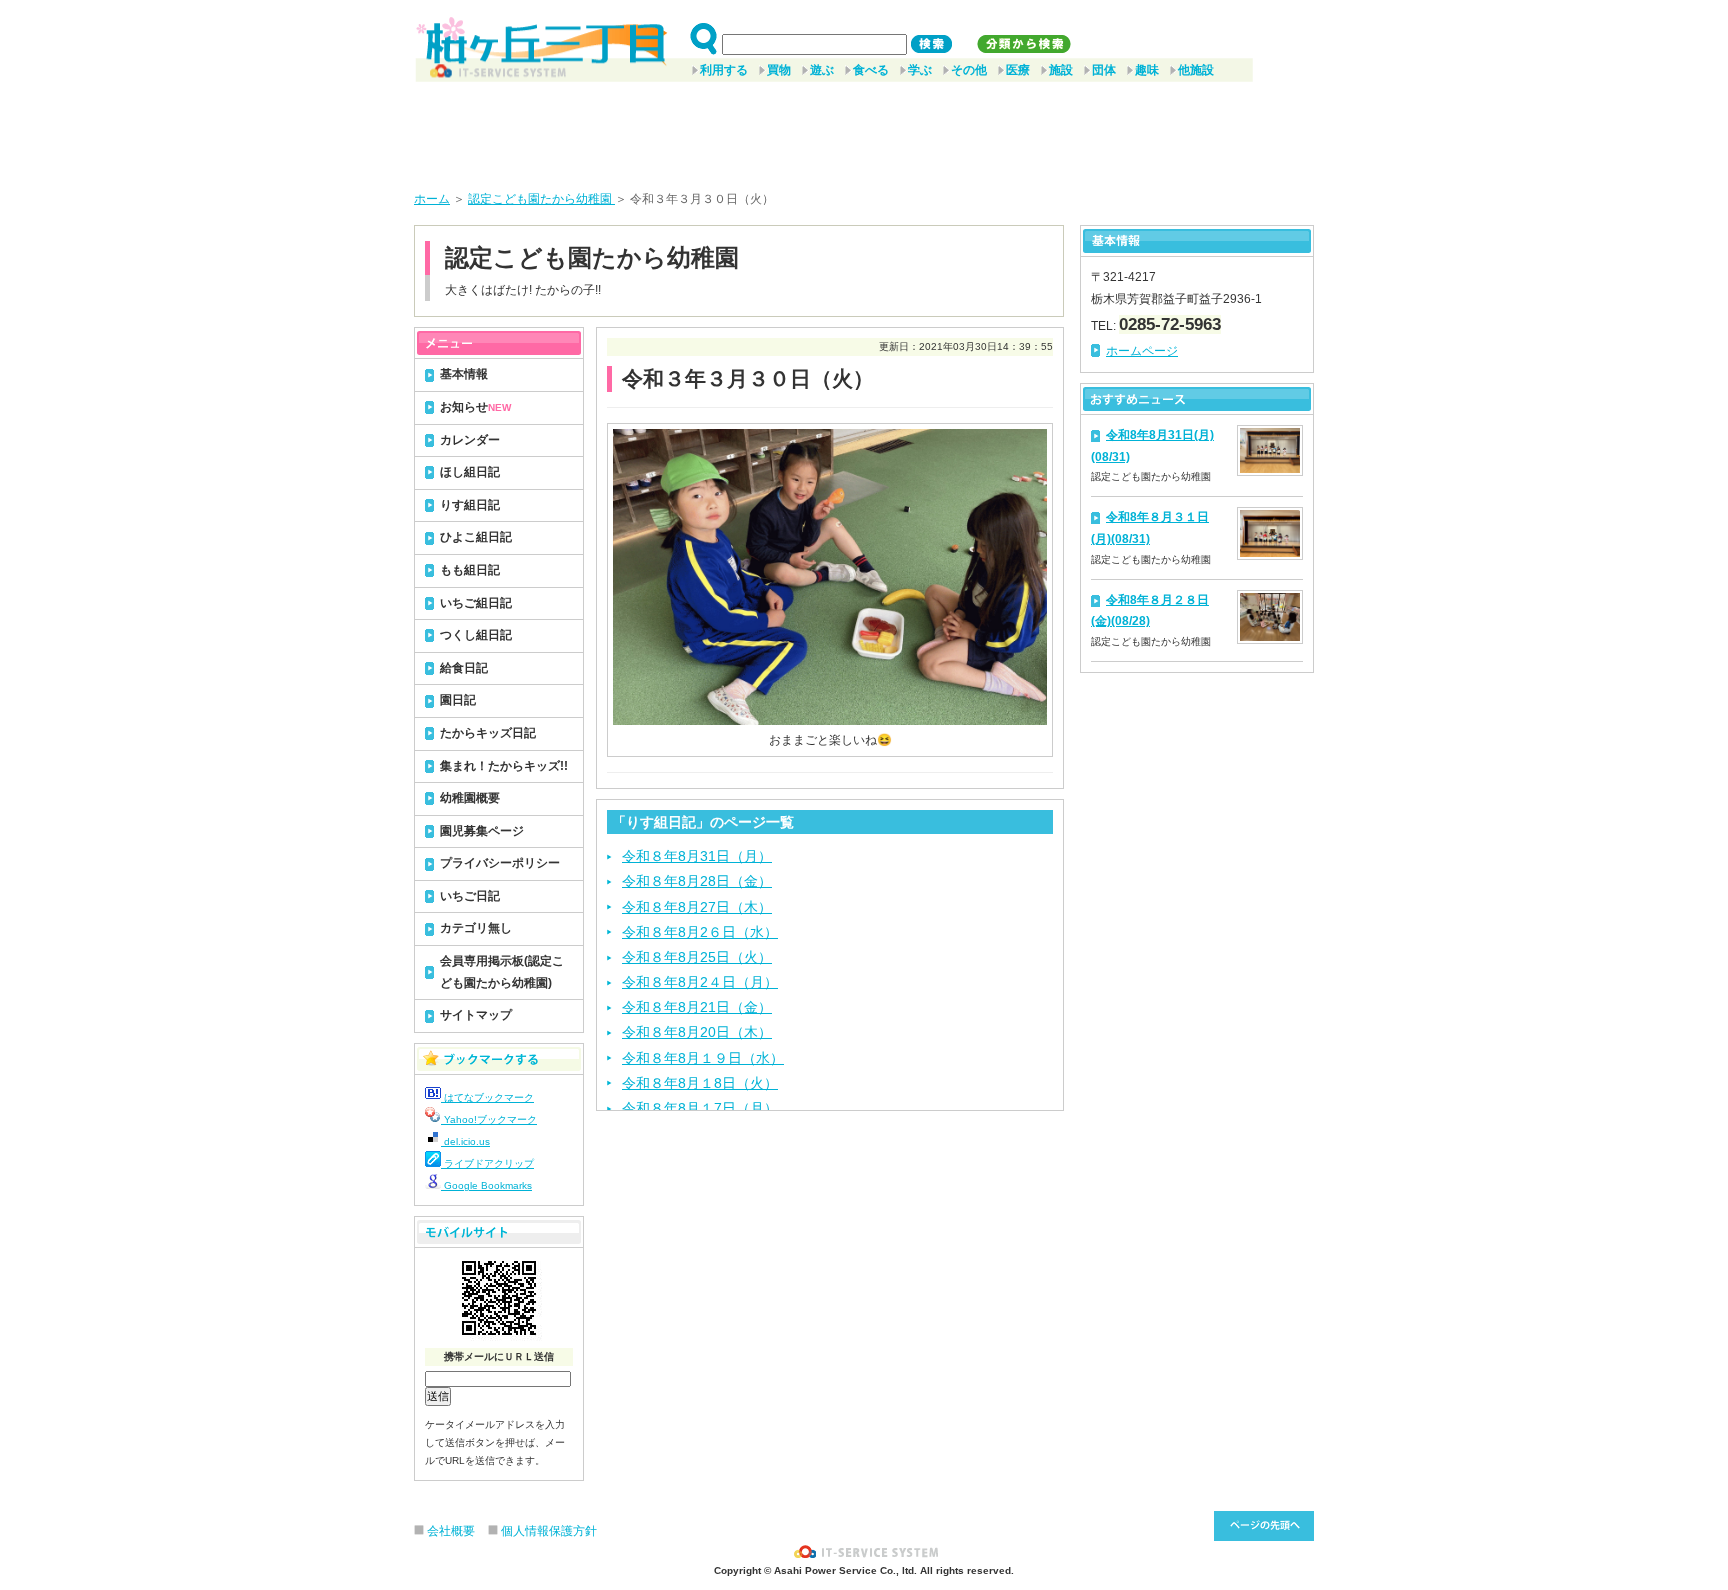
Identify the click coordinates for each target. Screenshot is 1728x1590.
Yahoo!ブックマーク (489, 1119)
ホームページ (1142, 351)
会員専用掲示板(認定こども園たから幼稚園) (502, 972)
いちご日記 (470, 896)
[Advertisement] (864, 129)
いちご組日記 (476, 603)
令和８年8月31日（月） (697, 856)
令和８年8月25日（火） (697, 957)
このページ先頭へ (1264, 1526)
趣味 (1147, 70)
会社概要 (451, 1531)
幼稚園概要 (470, 798)
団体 (1104, 70)
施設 (1061, 70)
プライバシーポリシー (500, 863)
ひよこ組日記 (476, 537)
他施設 (1196, 70)
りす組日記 (470, 505)
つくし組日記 (476, 635)
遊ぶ (822, 70)
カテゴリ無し (476, 928)
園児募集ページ (482, 831)
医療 (1018, 70)
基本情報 (464, 374)
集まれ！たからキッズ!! (504, 766)
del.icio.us (465, 1141)
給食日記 (464, 668)
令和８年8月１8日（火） (700, 1083)
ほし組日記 (470, 472)
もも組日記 (470, 570)
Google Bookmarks (486, 1185)
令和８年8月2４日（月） (700, 982)
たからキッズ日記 (488, 733)
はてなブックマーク (487, 1097)
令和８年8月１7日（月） (700, 1108)
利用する (724, 70)
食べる (871, 70)
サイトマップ (476, 1015)
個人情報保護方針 (549, 1531)
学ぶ (920, 70)
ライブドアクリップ (487, 1163)
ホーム (432, 199)
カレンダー (470, 440)
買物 (779, 70)
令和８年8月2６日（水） (700, 932)
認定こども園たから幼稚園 (541, 199)
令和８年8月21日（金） (697, 1007)
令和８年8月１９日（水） (703, 1058)
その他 (969, 70)
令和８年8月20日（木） (697, 1032)
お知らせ (475, 407)
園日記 (458, 700)
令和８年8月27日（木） (697, 907)
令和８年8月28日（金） (697, 881)
